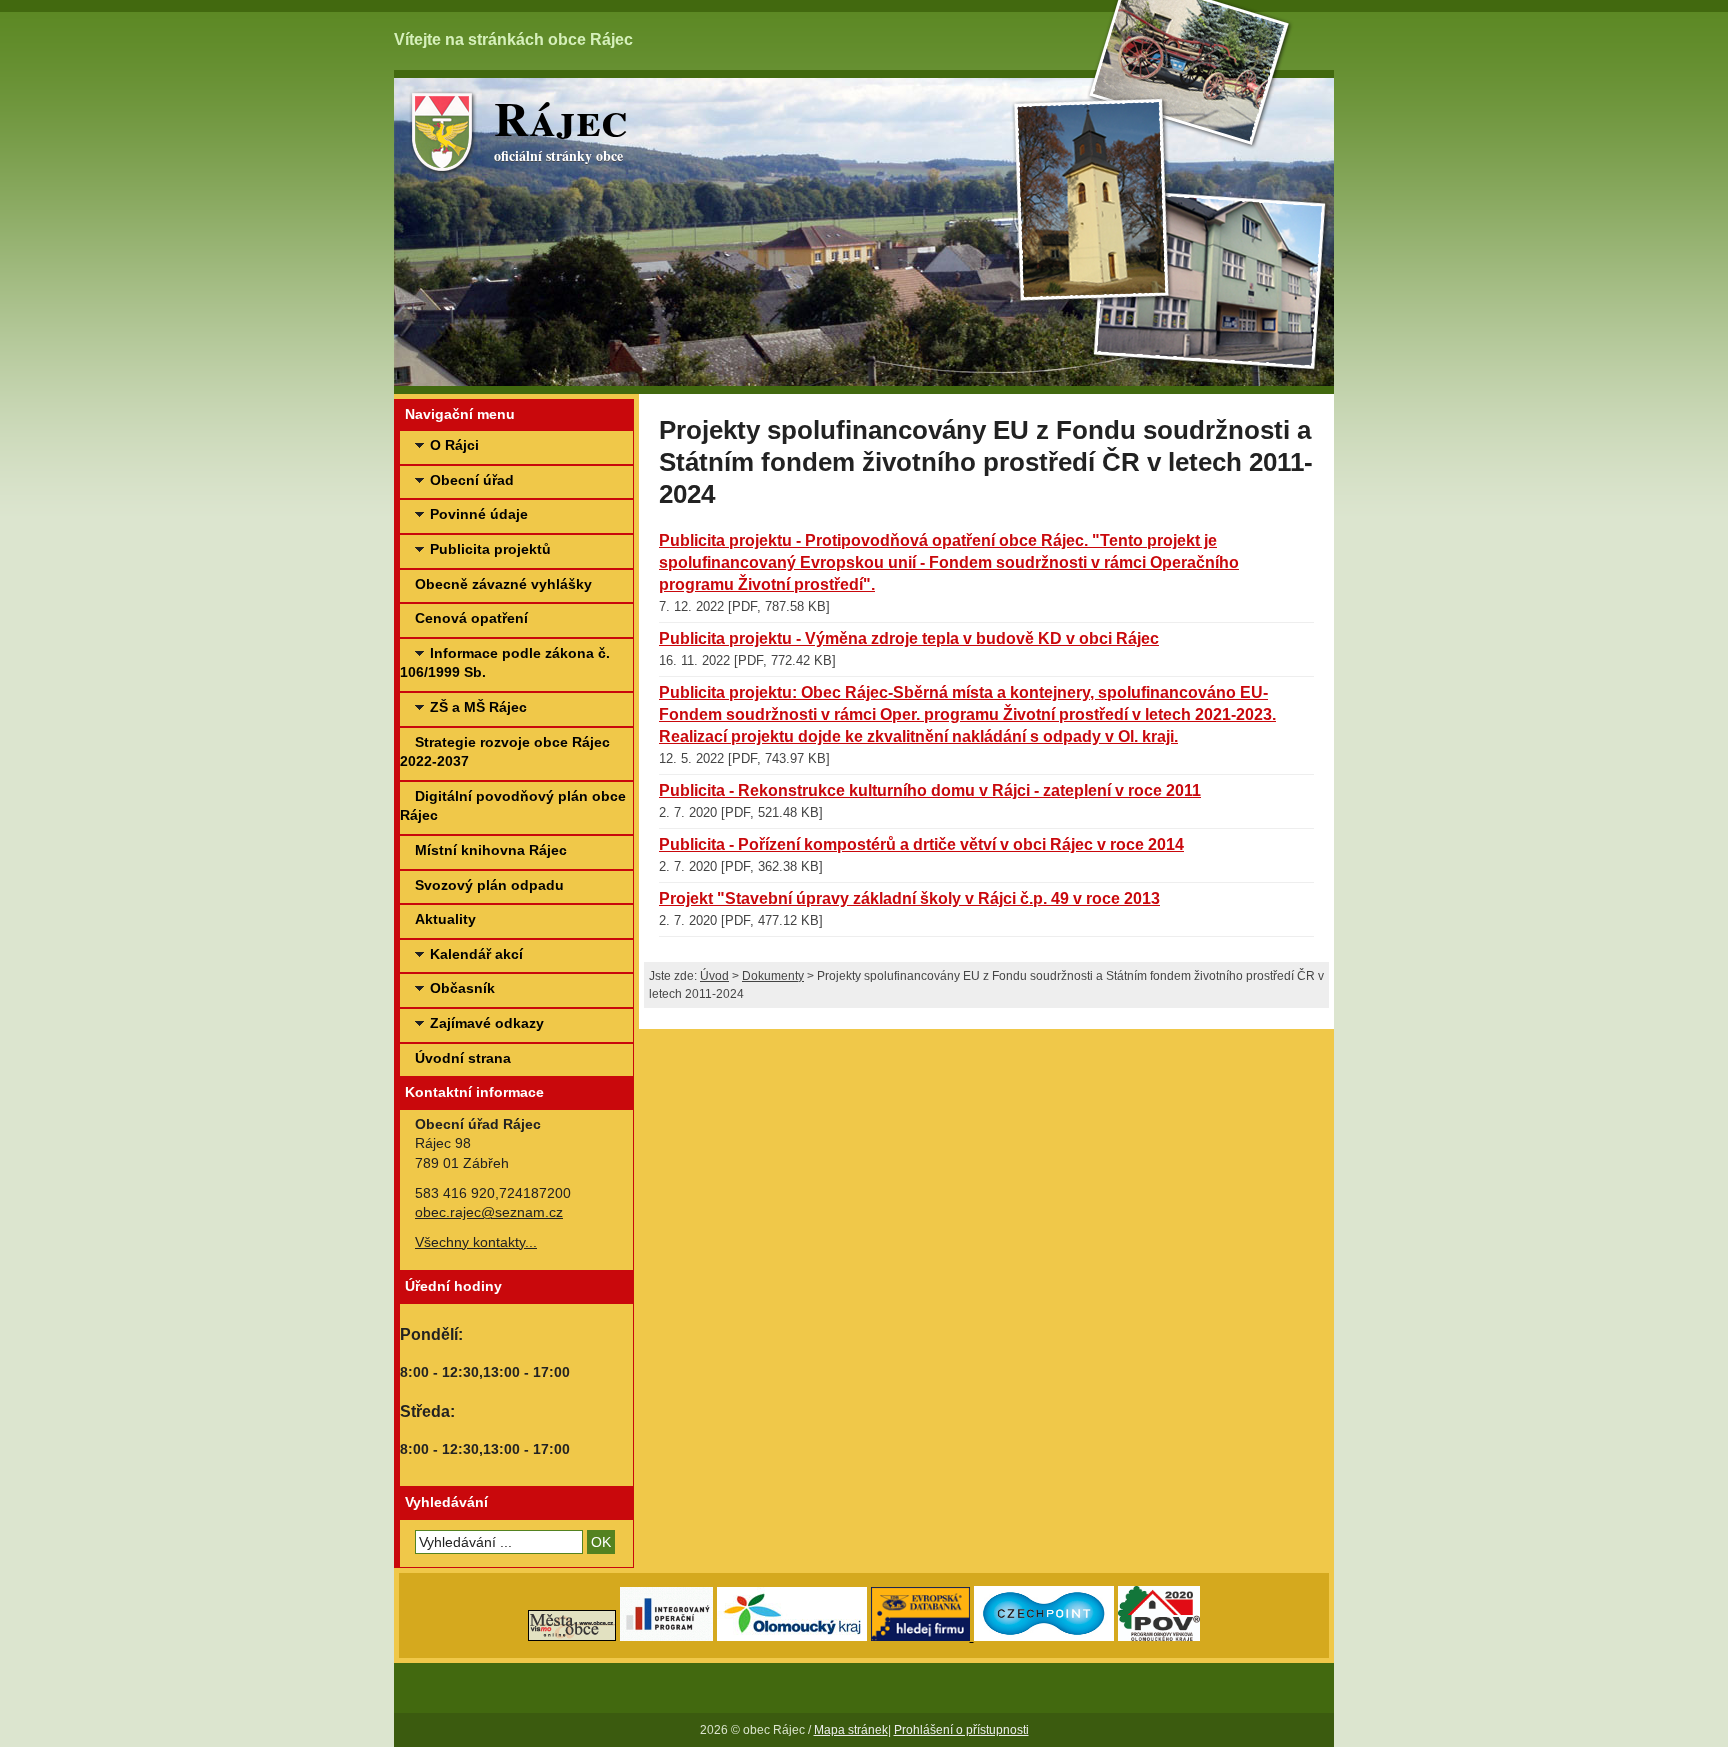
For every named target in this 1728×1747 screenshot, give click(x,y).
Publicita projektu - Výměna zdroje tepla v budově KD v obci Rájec (909, 638)
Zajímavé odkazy (487, 1023)
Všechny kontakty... (476, 1242)
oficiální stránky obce (560, 127)
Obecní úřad (472, 480)
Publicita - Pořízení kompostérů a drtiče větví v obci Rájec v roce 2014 (921, 844)
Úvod (714, 976)
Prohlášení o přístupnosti (961, 1730)
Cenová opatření (471, 618)
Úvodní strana (463, 1058)
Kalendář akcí (476, 954)
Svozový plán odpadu (489, 885)
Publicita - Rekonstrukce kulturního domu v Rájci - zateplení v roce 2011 (930, 790)
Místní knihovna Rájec (491, 850)
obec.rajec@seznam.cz (489, 1212)
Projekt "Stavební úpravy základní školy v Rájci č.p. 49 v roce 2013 (909, 898)
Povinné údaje (479, 514)
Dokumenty (773, 976)
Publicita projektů (490, 549)
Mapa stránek (851, 1730)
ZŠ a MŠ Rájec (478, 707)
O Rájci (454, 445)
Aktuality (445, 919)
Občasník (462, 988)
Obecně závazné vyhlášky (503, 584)
